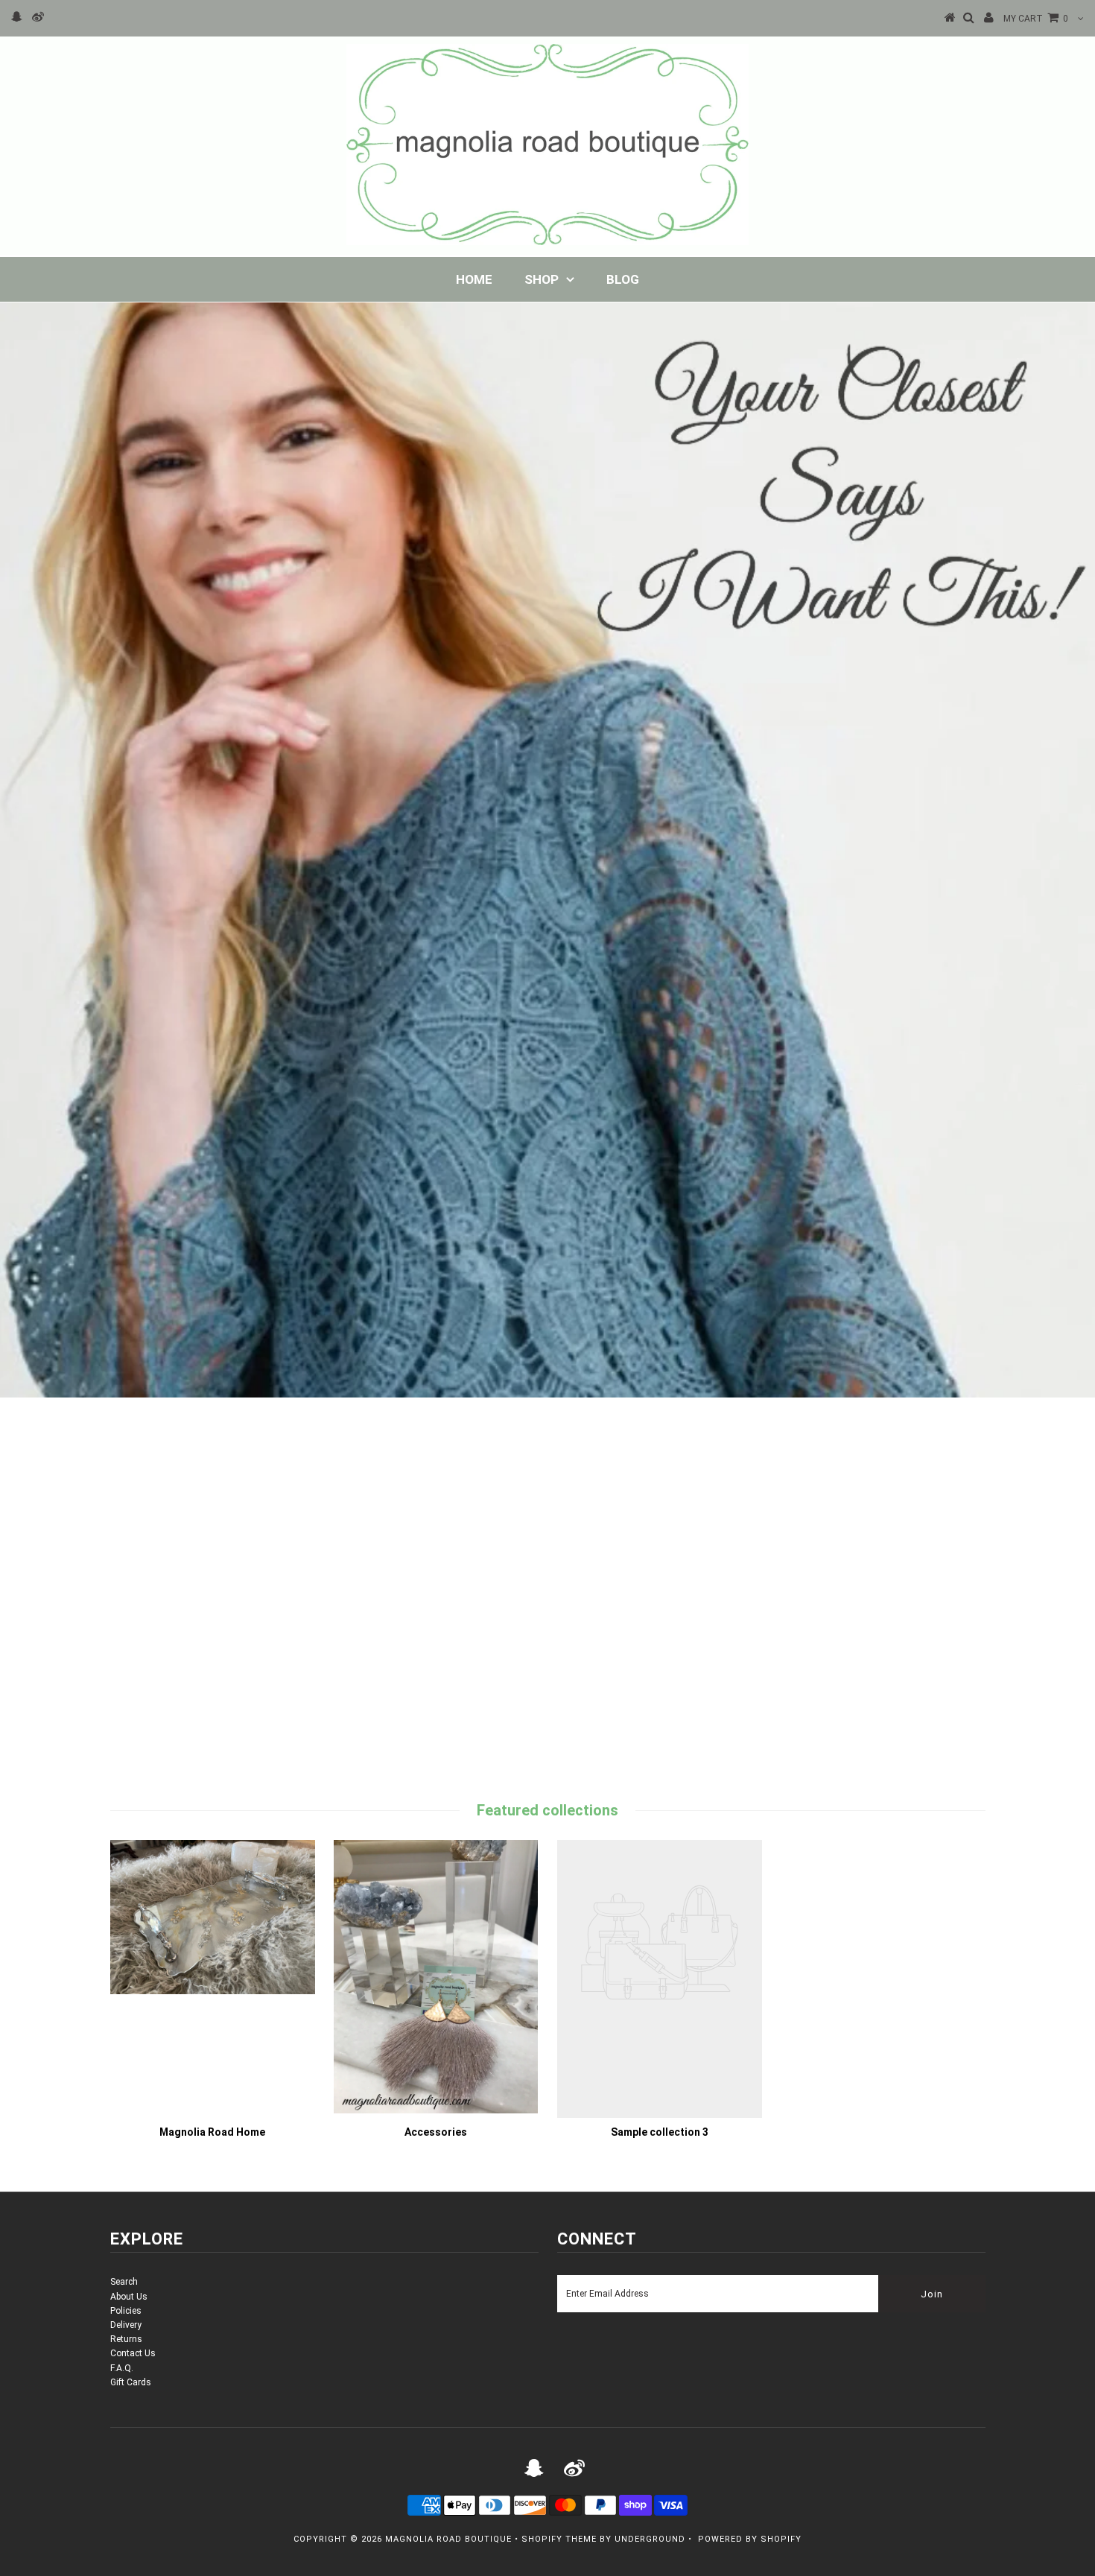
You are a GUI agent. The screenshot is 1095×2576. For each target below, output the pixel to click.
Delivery (126, 2325)
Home (474, 279)
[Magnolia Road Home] (213, 1991)
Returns (126, 2339)
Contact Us (133, 2353)
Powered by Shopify (750, 2539)
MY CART (1036, 19)
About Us (129, 2297)
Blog (623, 279)
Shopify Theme (559, 2539)
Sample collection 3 (660, 2132)
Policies (126, 2311)
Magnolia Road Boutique (448, 2539)
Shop (542, 279)
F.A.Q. (122, 2368)
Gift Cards (131, 2382)
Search (124, 2282)
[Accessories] (436, 2110)
